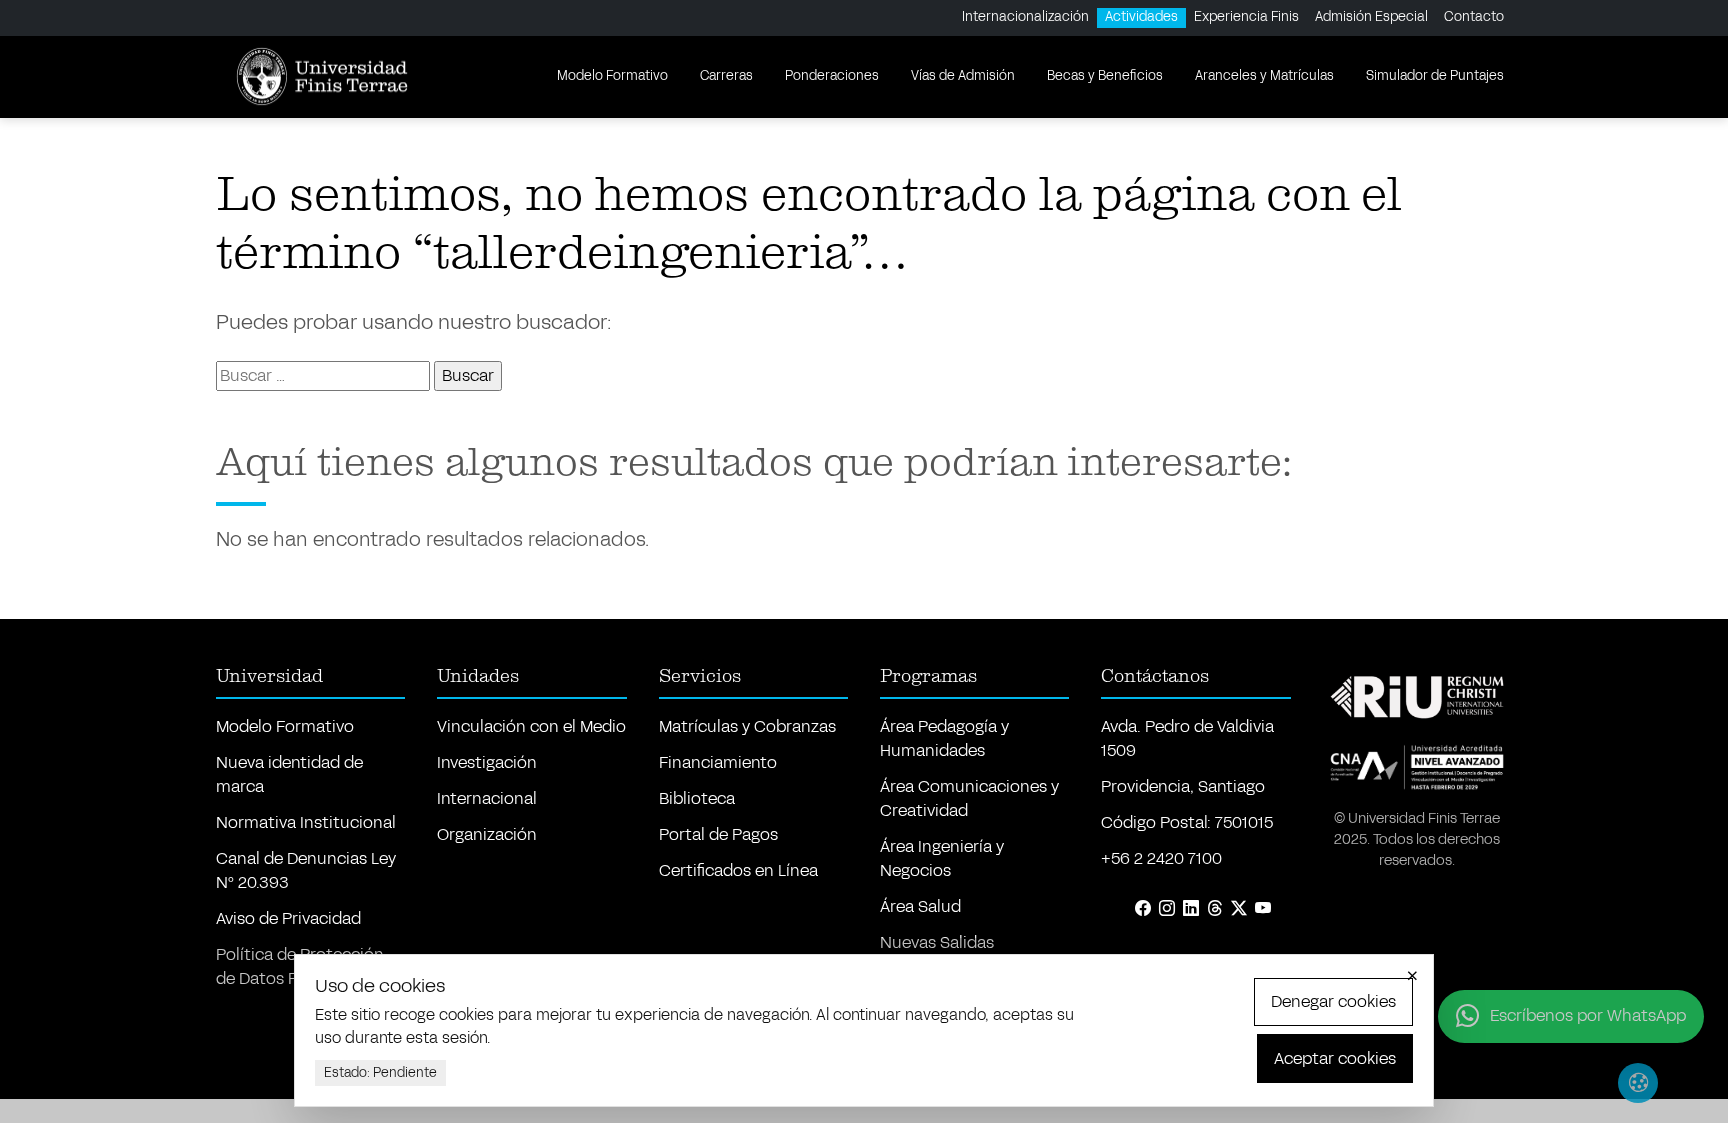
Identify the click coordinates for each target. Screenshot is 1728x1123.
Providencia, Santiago (1183, 786)
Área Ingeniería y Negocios (942, 858)
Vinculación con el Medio (531, 726)
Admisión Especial (1371, 17)
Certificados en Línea (738, 870)
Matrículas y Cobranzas (747, 726)
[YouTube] (1263, 909)
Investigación (487, 762)
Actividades (1141, 17)
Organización (487, 834)
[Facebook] (1143, 909)
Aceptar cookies (1335, 1058)
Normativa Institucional (306, 822)
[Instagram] (1167, 909)
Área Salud (920, 906)
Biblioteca (697, 798)
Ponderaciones (832, 76)
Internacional (487, 798)
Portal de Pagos (718, 834)
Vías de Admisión (963, 76)
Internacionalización (1025, 17)
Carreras (726, 76)
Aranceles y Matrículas (1264, 76)
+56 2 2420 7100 (1161, 858)
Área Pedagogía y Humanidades (944, 738)
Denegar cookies (1333, 1001)
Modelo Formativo (612, 76)
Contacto (1474, 17)
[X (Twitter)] (1239, 909)
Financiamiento (718, 762)
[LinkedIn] (1191, 909)
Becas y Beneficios (1105, 76)
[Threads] (1215, 909)
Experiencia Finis (1246, 17)
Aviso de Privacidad (288, 918)
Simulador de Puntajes (1435, 76)
